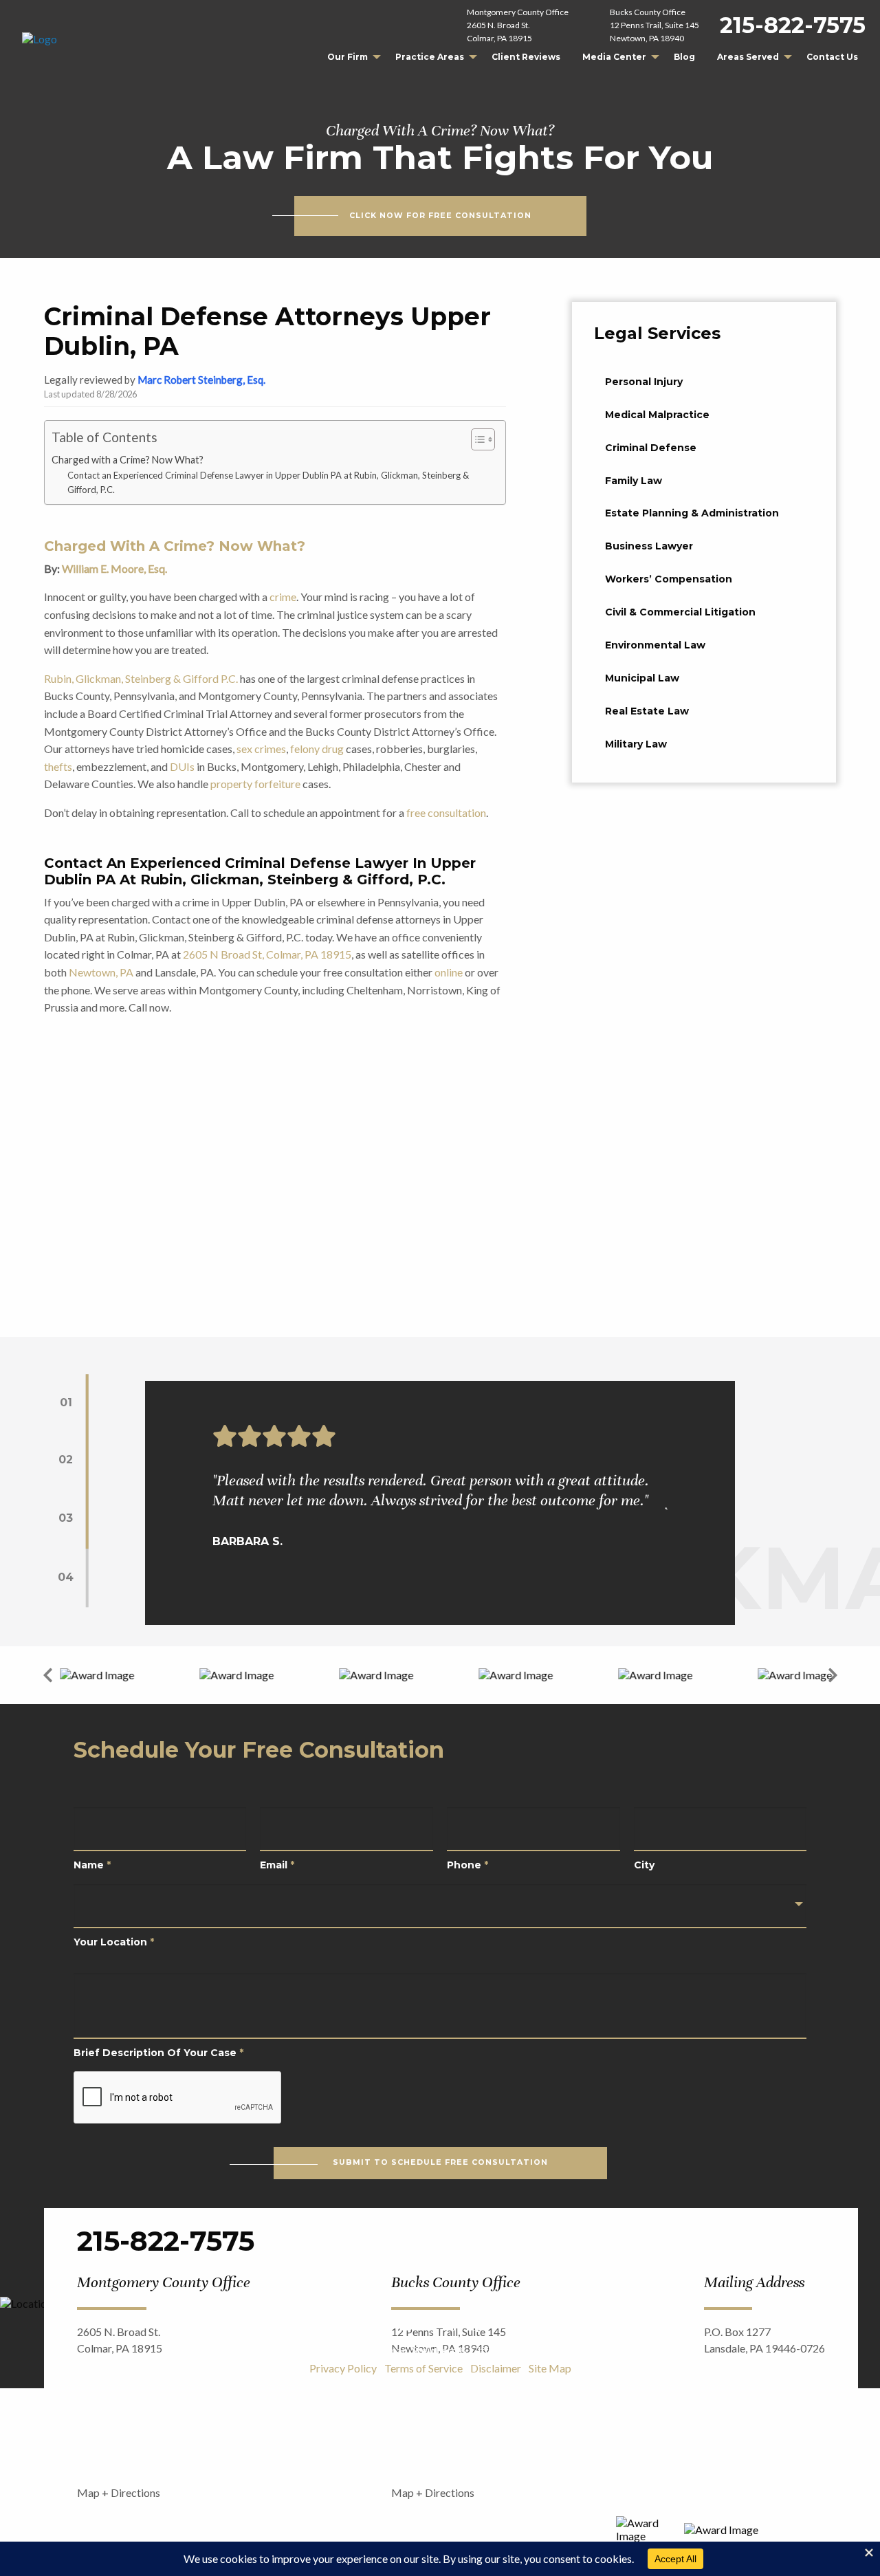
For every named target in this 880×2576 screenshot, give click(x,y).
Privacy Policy (343, 2368)
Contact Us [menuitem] (832, 57)
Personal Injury (644, 382)
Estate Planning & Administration (692, 513)
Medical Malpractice (657, 415)
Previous (47, 1675)
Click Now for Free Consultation (440, 216)
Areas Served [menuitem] (748, 57)
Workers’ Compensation (669, 579)
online (449, 972)
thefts (58, 766)
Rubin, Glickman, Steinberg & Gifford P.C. (141, 678)
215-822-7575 (793, 25)
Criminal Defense (651, 448)
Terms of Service (423, 2368)
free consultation (446, 812)
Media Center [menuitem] (614, 57)
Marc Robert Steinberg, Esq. (201, 380)
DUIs (182, 766)
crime (283, 597)
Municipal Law (642, 678)
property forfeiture (255, 784)
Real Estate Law (647, 711)
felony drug (317, 749)
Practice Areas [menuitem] (430, 57)
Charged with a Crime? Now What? (128, 460)
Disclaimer (496, 2368)
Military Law (636, 744)
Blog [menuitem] (684, 57)
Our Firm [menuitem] (348, 57)
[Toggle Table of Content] (476, 439)
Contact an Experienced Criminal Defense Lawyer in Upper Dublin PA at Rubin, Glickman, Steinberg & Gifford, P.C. (268, 482)
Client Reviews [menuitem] (526, 57)
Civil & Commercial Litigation (680, 612)
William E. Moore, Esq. (114, 568)
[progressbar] (87, 1491)
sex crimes (261, 749)
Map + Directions (119, 2492)
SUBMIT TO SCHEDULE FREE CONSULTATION (440, 2162)
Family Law (634, 481)
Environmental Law (655, 645)
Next (833, 1675)
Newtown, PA (101, 972)
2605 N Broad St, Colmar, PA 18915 (267, 954)
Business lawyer (649, 546)
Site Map (550, 2368)
